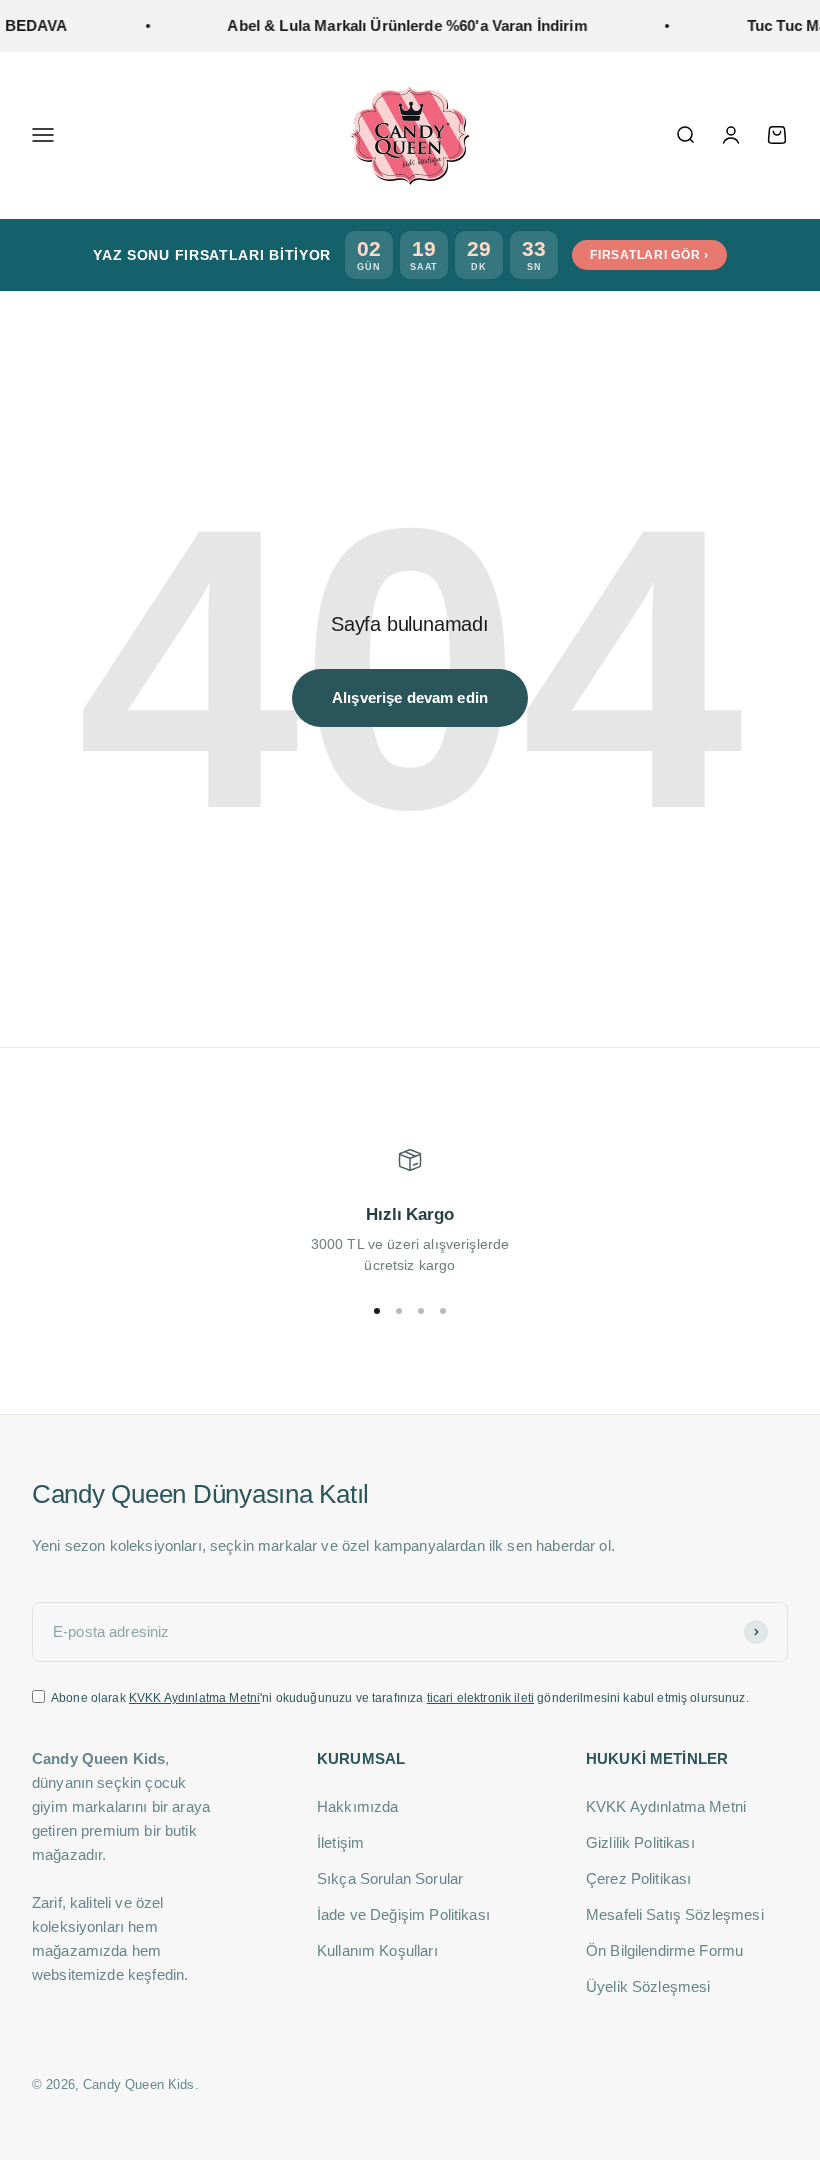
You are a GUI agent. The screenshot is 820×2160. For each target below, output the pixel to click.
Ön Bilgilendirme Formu (664, 1950)
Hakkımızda (358, 1806)
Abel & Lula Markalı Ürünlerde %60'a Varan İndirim (392, 25)
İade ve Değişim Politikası (403, 1914)
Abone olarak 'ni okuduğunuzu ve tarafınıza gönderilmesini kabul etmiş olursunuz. (400, 1698)
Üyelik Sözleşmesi (648, 1986)
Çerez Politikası (638, 1878)
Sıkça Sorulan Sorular (390, 1878)
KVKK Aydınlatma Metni (194, 1698)
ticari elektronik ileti (480, 1698)
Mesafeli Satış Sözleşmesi (675, 1914)
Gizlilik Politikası (640, 1842)
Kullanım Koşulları (377, 1950)
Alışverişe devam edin (410, 697)
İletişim (340, 1842)
